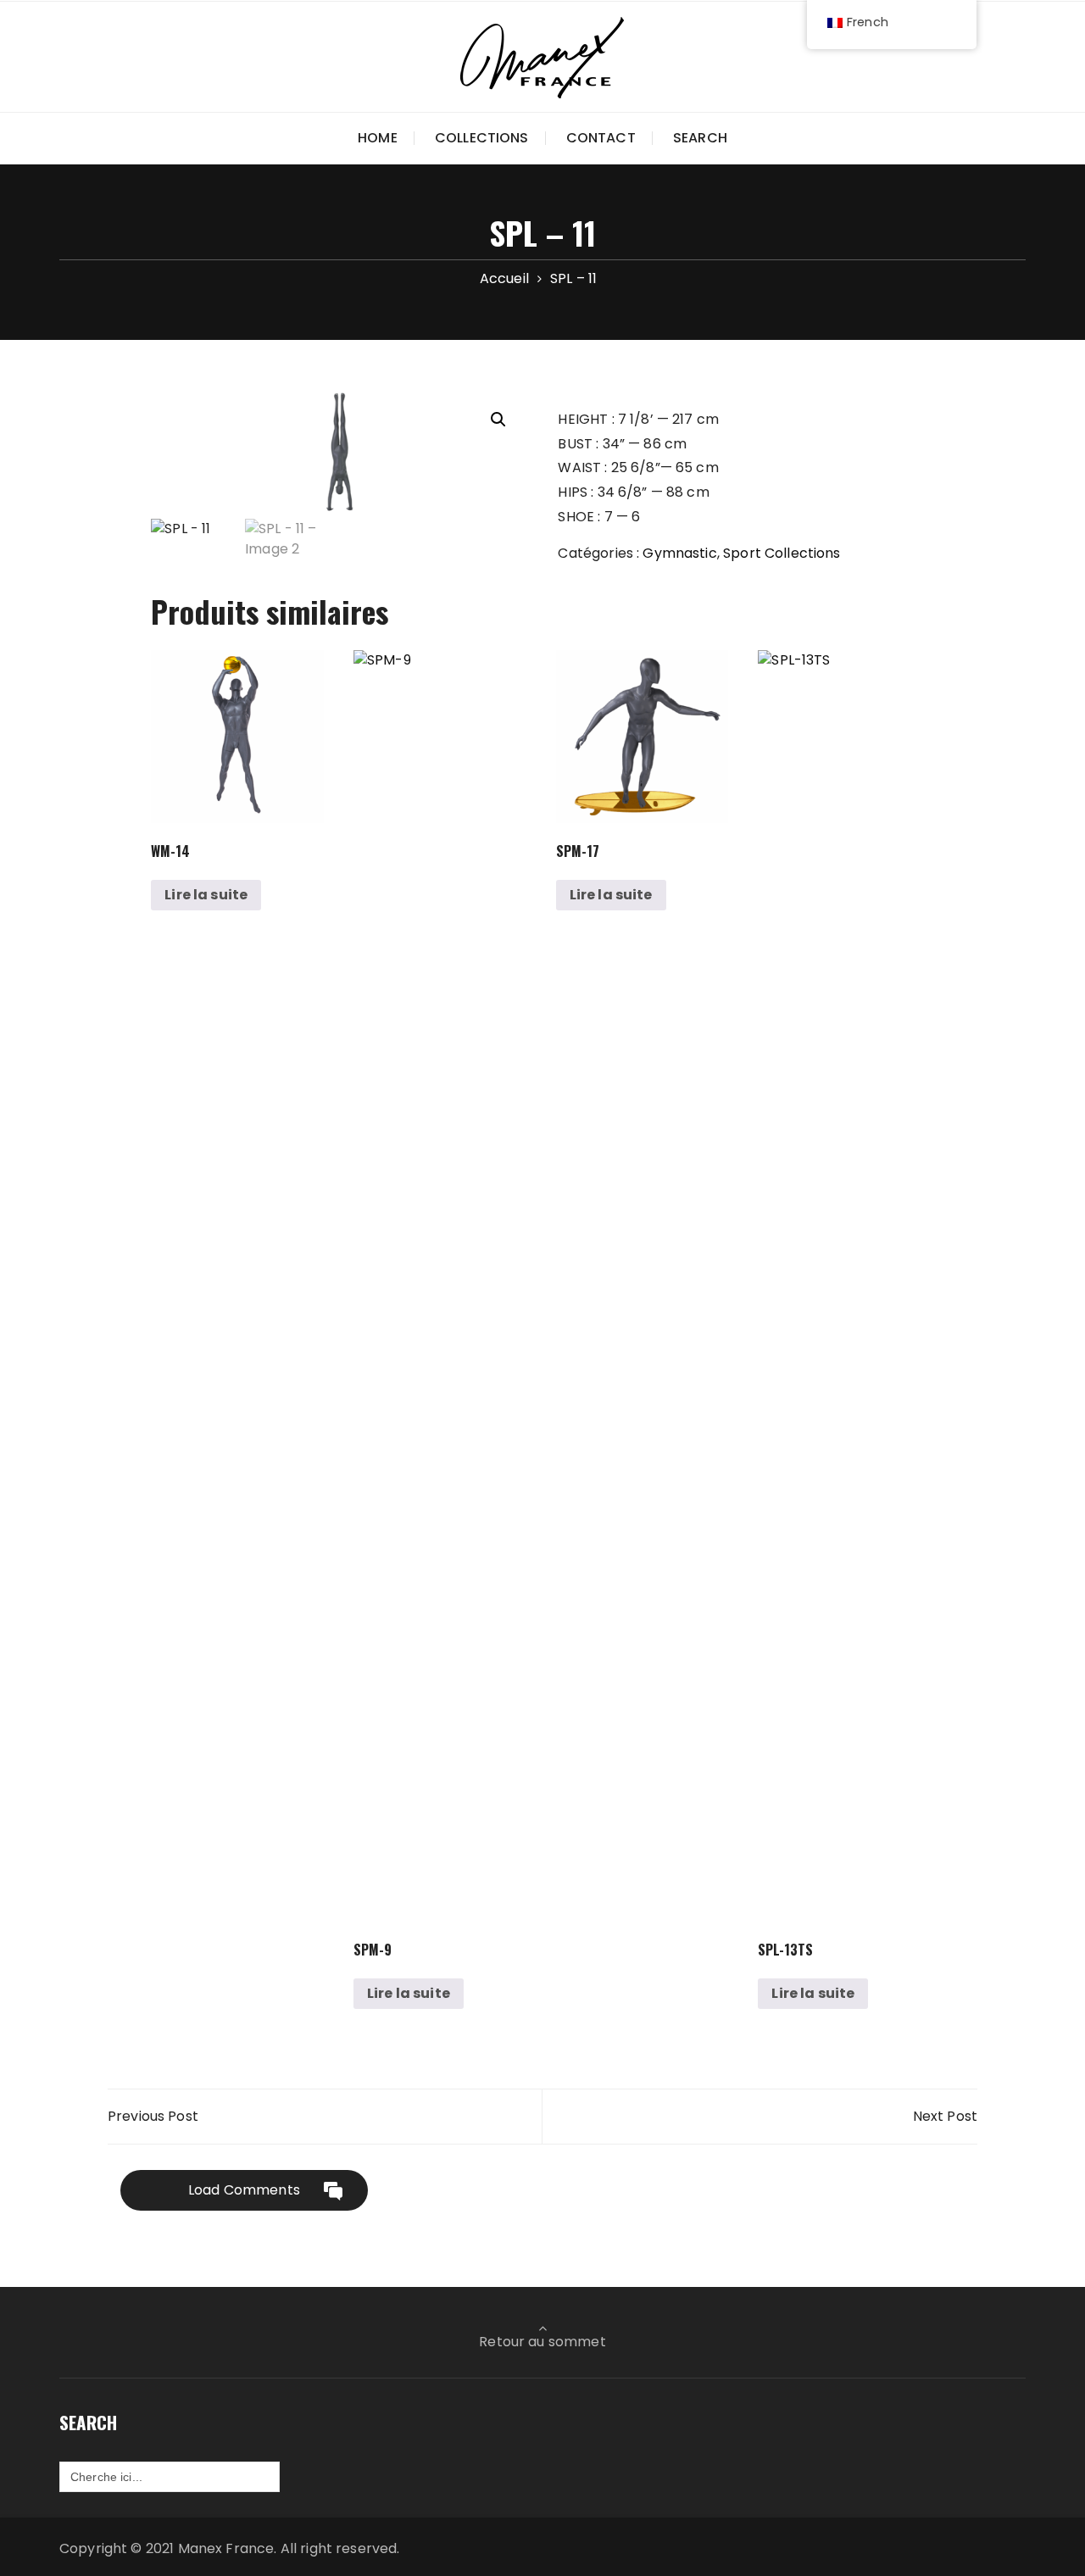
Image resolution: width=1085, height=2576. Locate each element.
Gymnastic (679, 553)
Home (378, 138)
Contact (601, 138)
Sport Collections (782, 553)
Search (700, 138)
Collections (482, 138)
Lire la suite (206, 895)
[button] (498, 420)
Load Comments (244, 2190)
